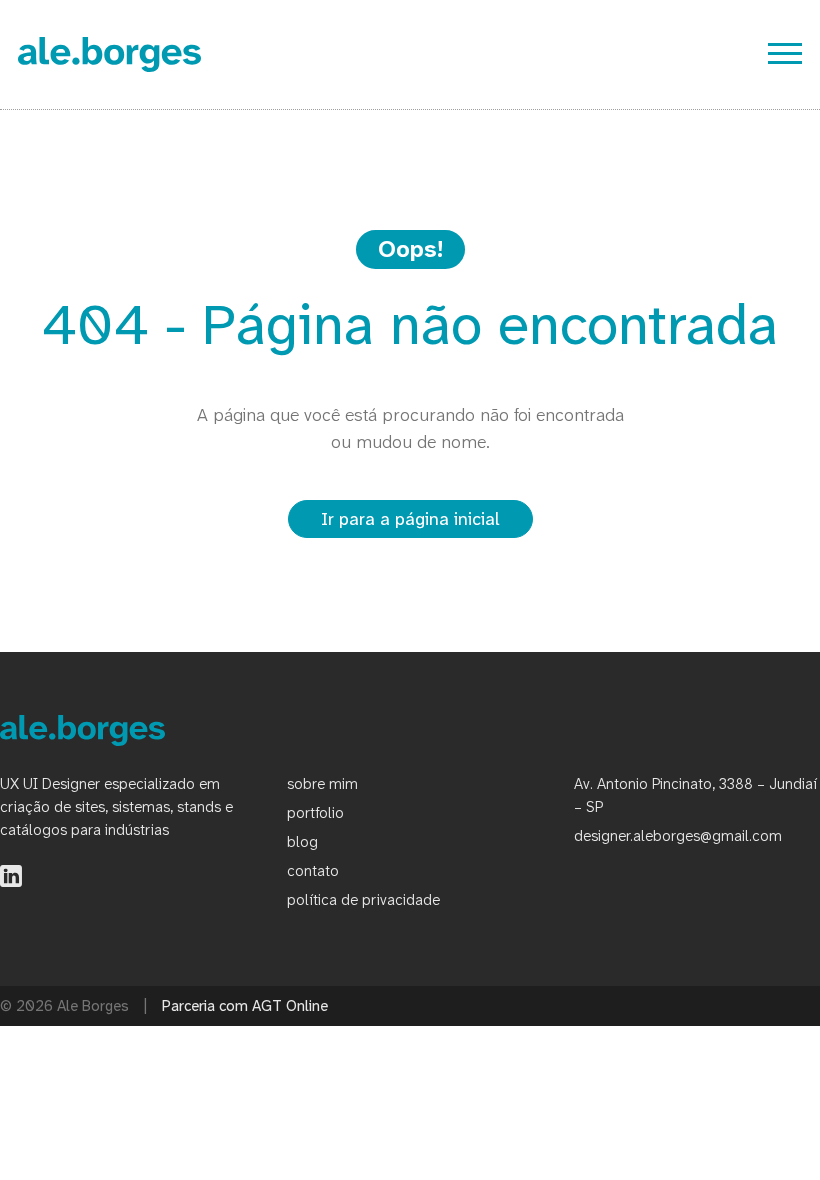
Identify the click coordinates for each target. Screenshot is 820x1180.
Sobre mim (322, 784)
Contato (313, 871)
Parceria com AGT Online (245, 1006)
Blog (302, 842)
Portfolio (315, 813)
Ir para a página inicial (410, 519)
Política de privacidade (363, 900)
